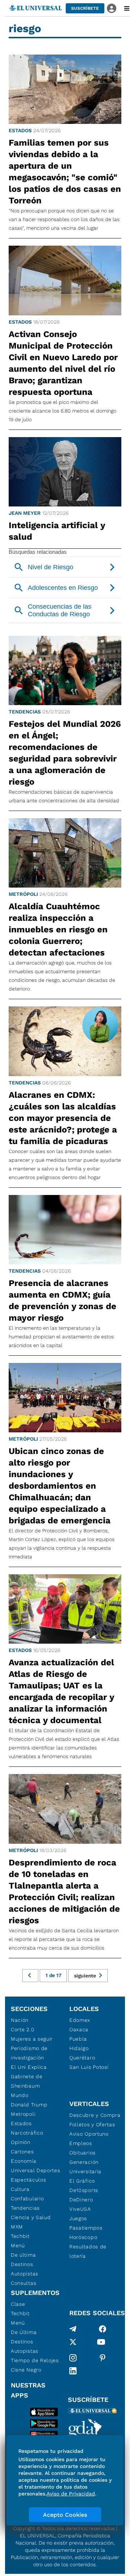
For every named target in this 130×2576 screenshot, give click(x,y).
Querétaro (82, 2058)
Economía (24, 2161)
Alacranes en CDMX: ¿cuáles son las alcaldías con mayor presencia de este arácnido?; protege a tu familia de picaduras (63, 1118)
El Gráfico (82, 2181)
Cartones (22, 2152)
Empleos (81, 2143)
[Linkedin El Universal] (73, 2371)
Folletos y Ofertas (92, 2124)
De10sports (84, 2190)
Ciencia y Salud (31, 2217)
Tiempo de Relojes (35, 2360)
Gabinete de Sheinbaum (27, 2081)
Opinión (21, 2142)
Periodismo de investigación (29, 2053)
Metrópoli (23, 894)
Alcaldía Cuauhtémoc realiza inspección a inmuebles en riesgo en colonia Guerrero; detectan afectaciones (58, 929)
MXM (17, 2227)
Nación (20, 2020)
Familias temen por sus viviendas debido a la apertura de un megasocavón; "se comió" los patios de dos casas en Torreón (65, 172)
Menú (18, 2245)
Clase (18, 2304)
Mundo (20, 2095)
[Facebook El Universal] (103, 2329)
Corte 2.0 (23, 2029)
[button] (85, 8)
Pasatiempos (86, 2228)
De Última (24, 2332)
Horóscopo (83, 2237)
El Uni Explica (29, 2067)
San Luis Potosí (89, 2067)
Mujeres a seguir (32, 2039)
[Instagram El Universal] (73, 2358)
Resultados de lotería (88, 2251)
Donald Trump (29, 2105)
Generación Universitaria (85, 2167)
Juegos (78, 2218)
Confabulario (27, 2199)
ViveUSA (80, 2209)
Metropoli (23, 2114)
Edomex (80, 2020)
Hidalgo (79, 2048)
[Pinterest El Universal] (103, 2358)
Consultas (23, 2283)
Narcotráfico (27, 2133)
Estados (20, 130)
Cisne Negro (26, 2370)
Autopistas (25, 2274)
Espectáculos (28, 2180)
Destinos (22, 2264)
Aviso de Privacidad (71, 2494)
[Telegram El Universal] (73, 2329)
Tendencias (25, 712)
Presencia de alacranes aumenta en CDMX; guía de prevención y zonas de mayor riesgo (62, 1300)
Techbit (20, 2236)
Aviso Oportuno (89, 2134)
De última (23, 2255)
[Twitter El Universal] (73, 2343)
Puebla (78, 2039)
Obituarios (83, 2153)
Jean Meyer (25, 513)
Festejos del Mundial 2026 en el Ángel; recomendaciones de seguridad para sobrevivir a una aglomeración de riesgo (65, 753)
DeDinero (81, 2200)
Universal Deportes (36, 2170)
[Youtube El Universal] (101, 2343)
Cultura (20, 2189)
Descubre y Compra (95, 2115)
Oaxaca (79, 2029)
